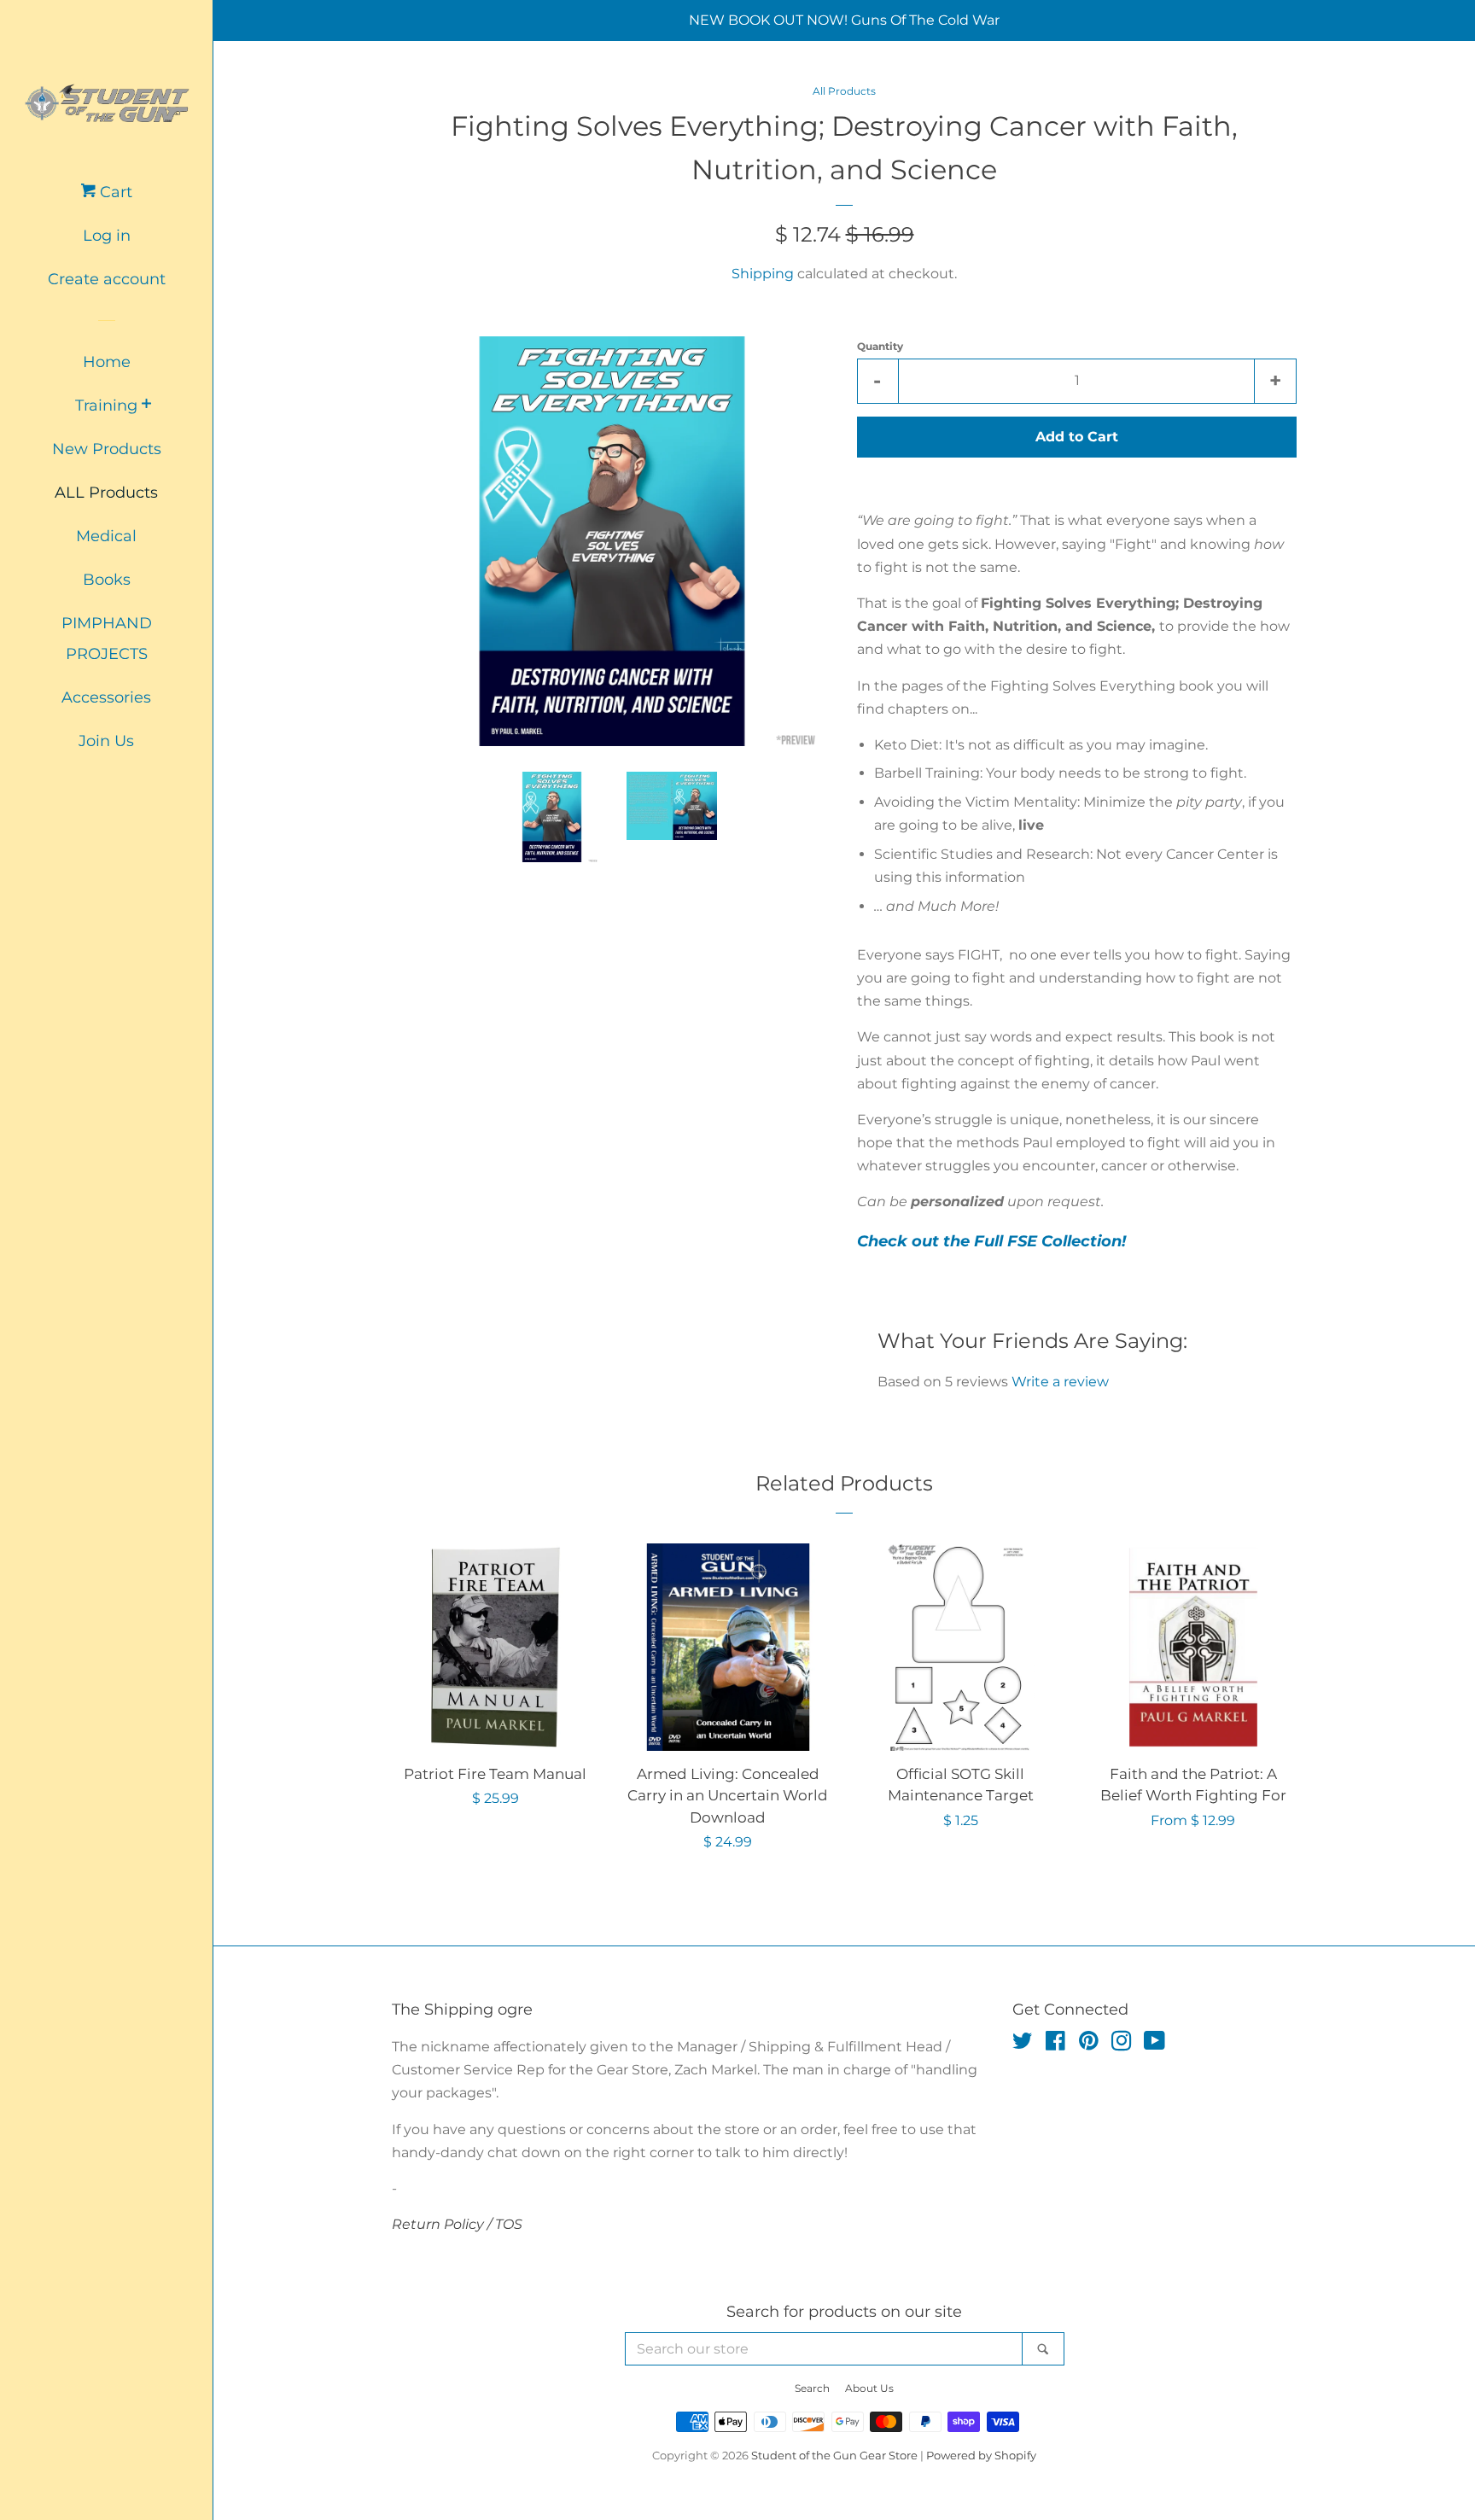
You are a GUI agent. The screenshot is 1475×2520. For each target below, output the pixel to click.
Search (812, 2388)
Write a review (1060, 1382)
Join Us (106, 741)
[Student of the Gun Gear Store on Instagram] (1122, 2044)
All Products (844, 91)
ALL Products (106, 493)
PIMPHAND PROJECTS (107, 639)
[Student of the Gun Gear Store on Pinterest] (1089, 2044)
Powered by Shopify (981, 2456)
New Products (107, 449)
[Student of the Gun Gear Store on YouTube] (1154, 2044)
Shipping (763, 274)
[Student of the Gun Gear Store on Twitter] (1023, 2044)
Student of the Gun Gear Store (834, 2456)
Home (107, 362)
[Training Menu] (146, 405)
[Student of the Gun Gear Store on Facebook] (1055, 2044)
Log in (107, 236)
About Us (869, 2388)
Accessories (106, 697)
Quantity (880, 346)
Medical (106, 536)
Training (106, 405)
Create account (107, 279)
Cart (114, 192)
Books (107, 580)
